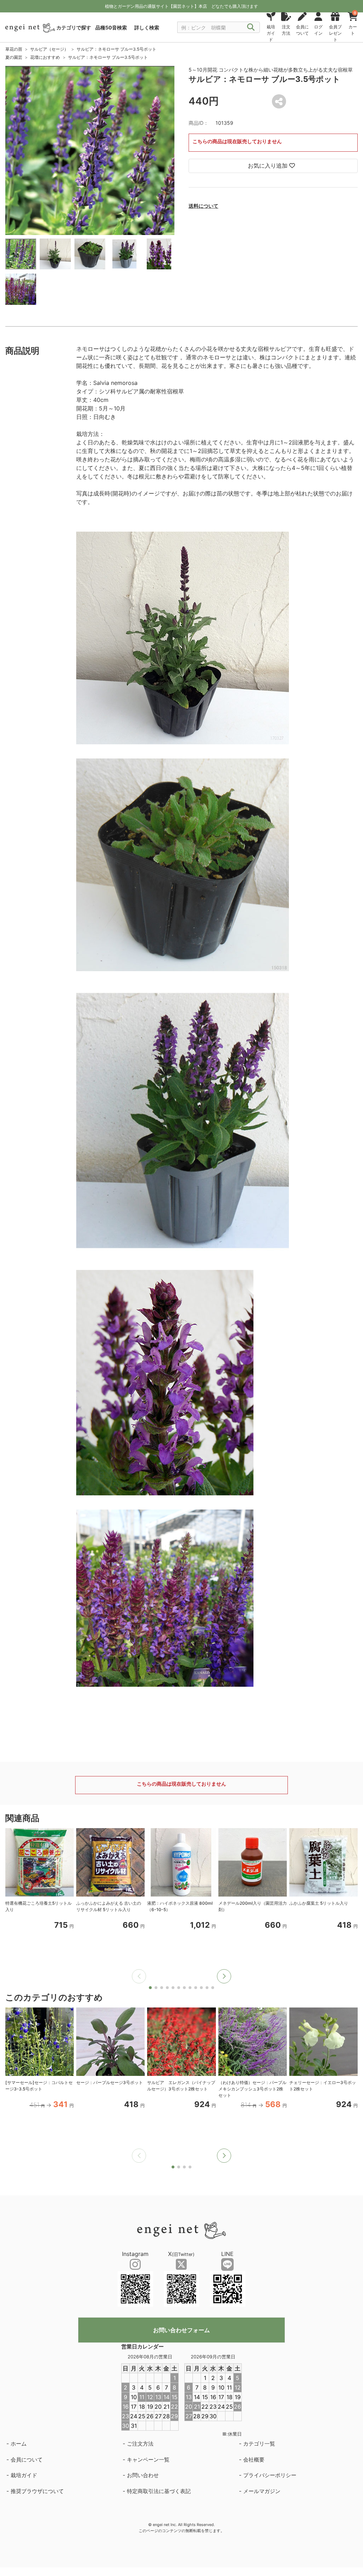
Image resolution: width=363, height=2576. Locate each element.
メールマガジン (262, 2491)
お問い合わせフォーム (181, 2330)
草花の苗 (14, 49)
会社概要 (254, 2460)
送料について (203, 206)
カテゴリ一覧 (259, 2444)
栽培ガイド (24, 2475)
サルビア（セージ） (49, 49)
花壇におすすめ (45, 57)
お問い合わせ (143, 2475)
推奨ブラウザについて (37, 2491)
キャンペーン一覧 (148, 2460)
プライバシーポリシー (270, 2475)
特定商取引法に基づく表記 (159, 2491)
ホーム (19, 2444)
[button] (224, 1976)
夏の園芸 (14, 57)
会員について (27, 2460)
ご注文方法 (140, 2444)
